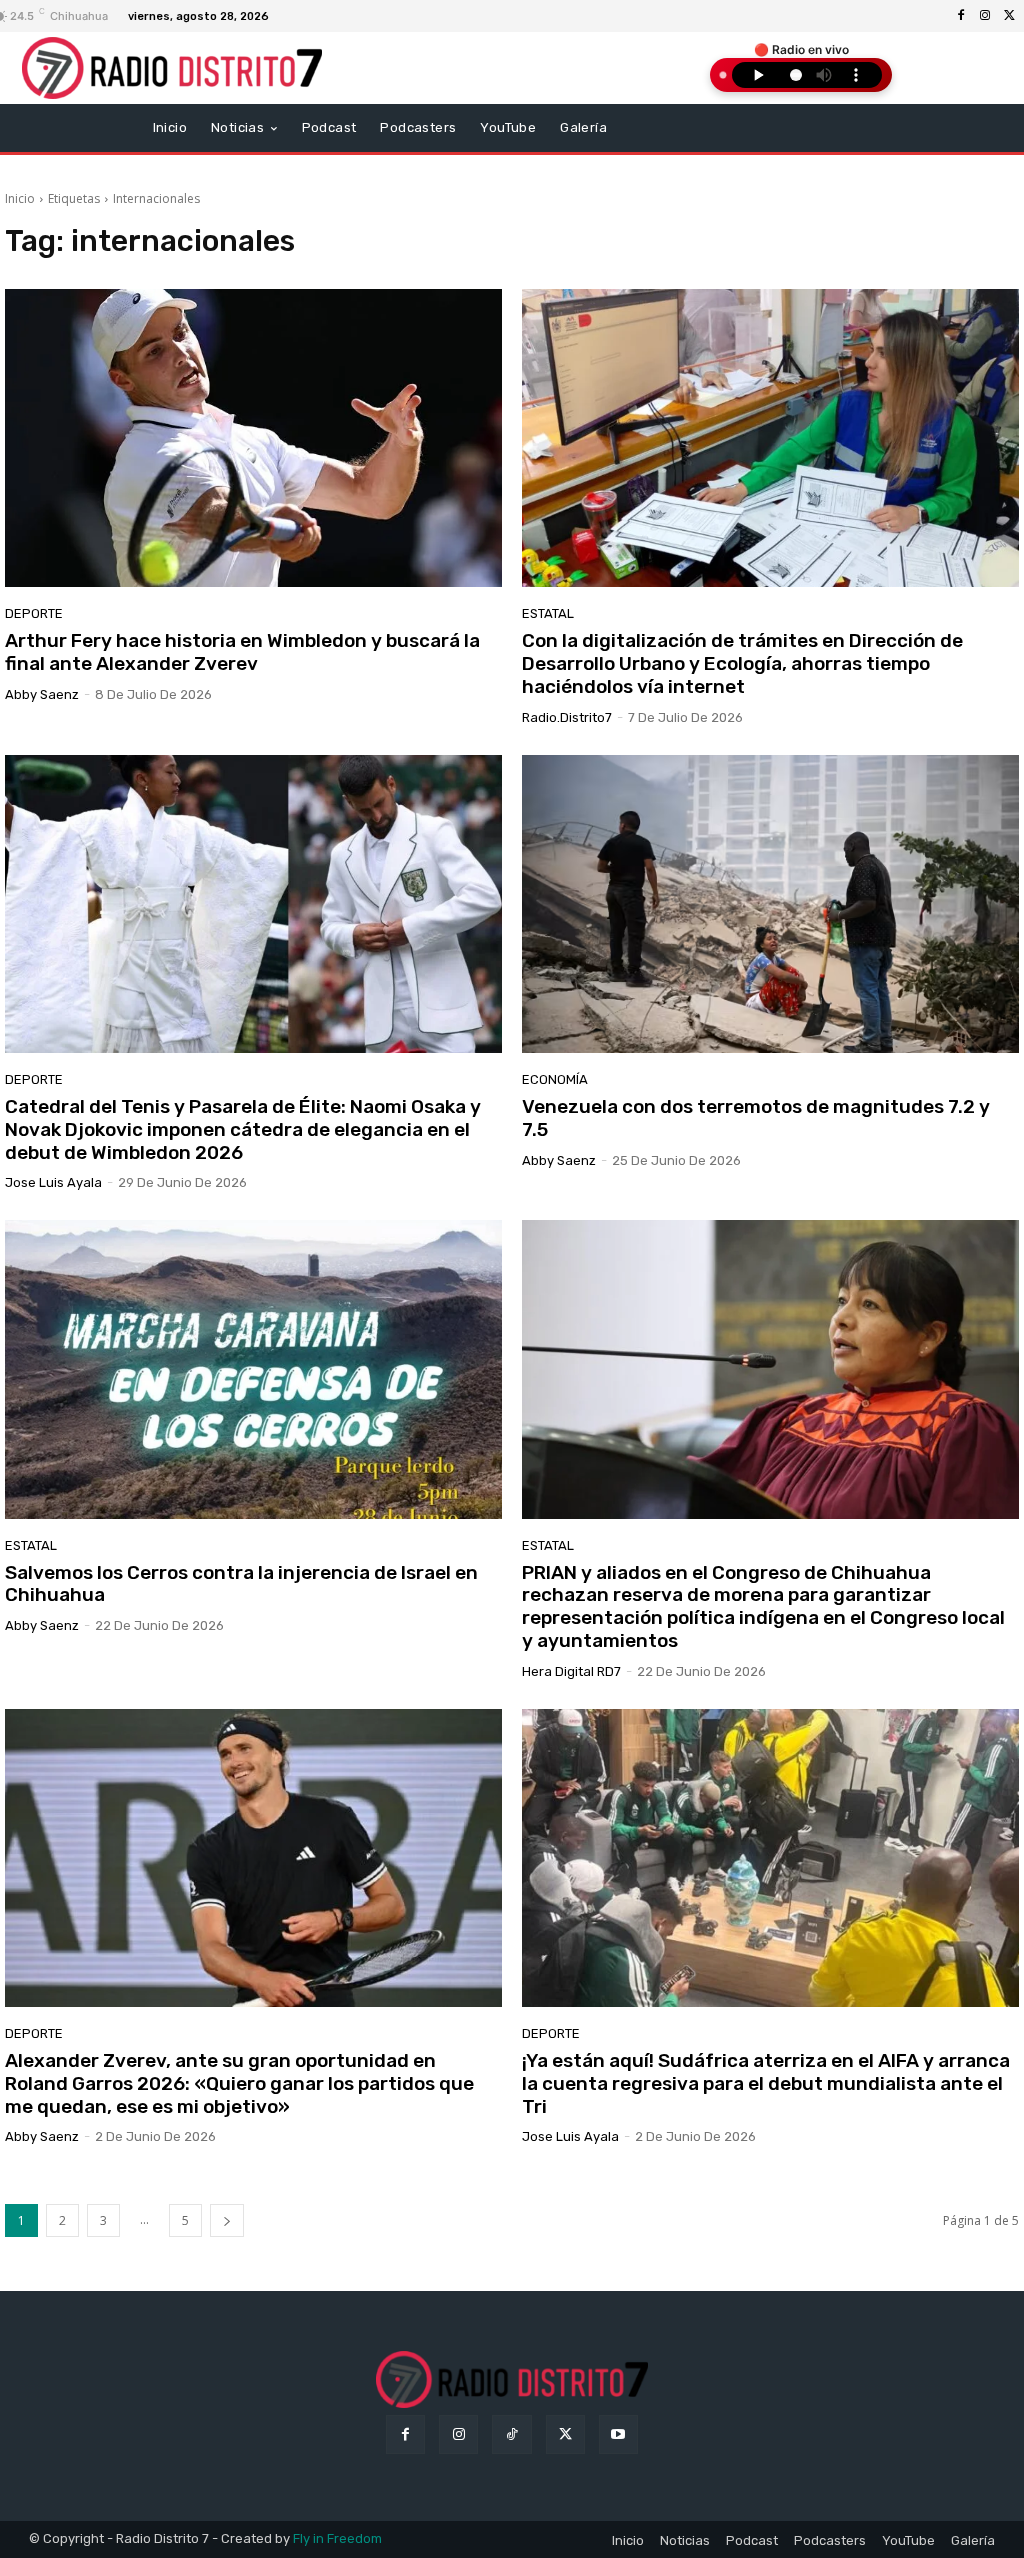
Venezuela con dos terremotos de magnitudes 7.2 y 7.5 (756, 1118)
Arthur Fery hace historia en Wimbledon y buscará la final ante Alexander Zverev (242, 652)
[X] (1009, 16)
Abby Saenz (42, 694)
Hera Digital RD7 (571, 1671)
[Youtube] (618, 2434)
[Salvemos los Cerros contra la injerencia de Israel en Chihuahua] (253, 1369)
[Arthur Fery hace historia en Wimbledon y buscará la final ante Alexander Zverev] (253, 438)
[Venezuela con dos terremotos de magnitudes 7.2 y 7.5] (770, 904)
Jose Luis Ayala (53, 1182)
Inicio (20, 198)
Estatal (548, 613)
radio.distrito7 (567, 717)
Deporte (34, 613)
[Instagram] (985, 16)
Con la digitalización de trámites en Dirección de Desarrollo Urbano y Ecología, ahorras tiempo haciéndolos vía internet (742, 663)
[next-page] (227, 2220)
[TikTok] (511, 2434)
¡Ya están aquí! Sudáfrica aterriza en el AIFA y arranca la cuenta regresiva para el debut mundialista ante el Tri (766, 2083)
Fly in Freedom (337, 2538)
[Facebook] (961, 16)
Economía (555, 1079)
